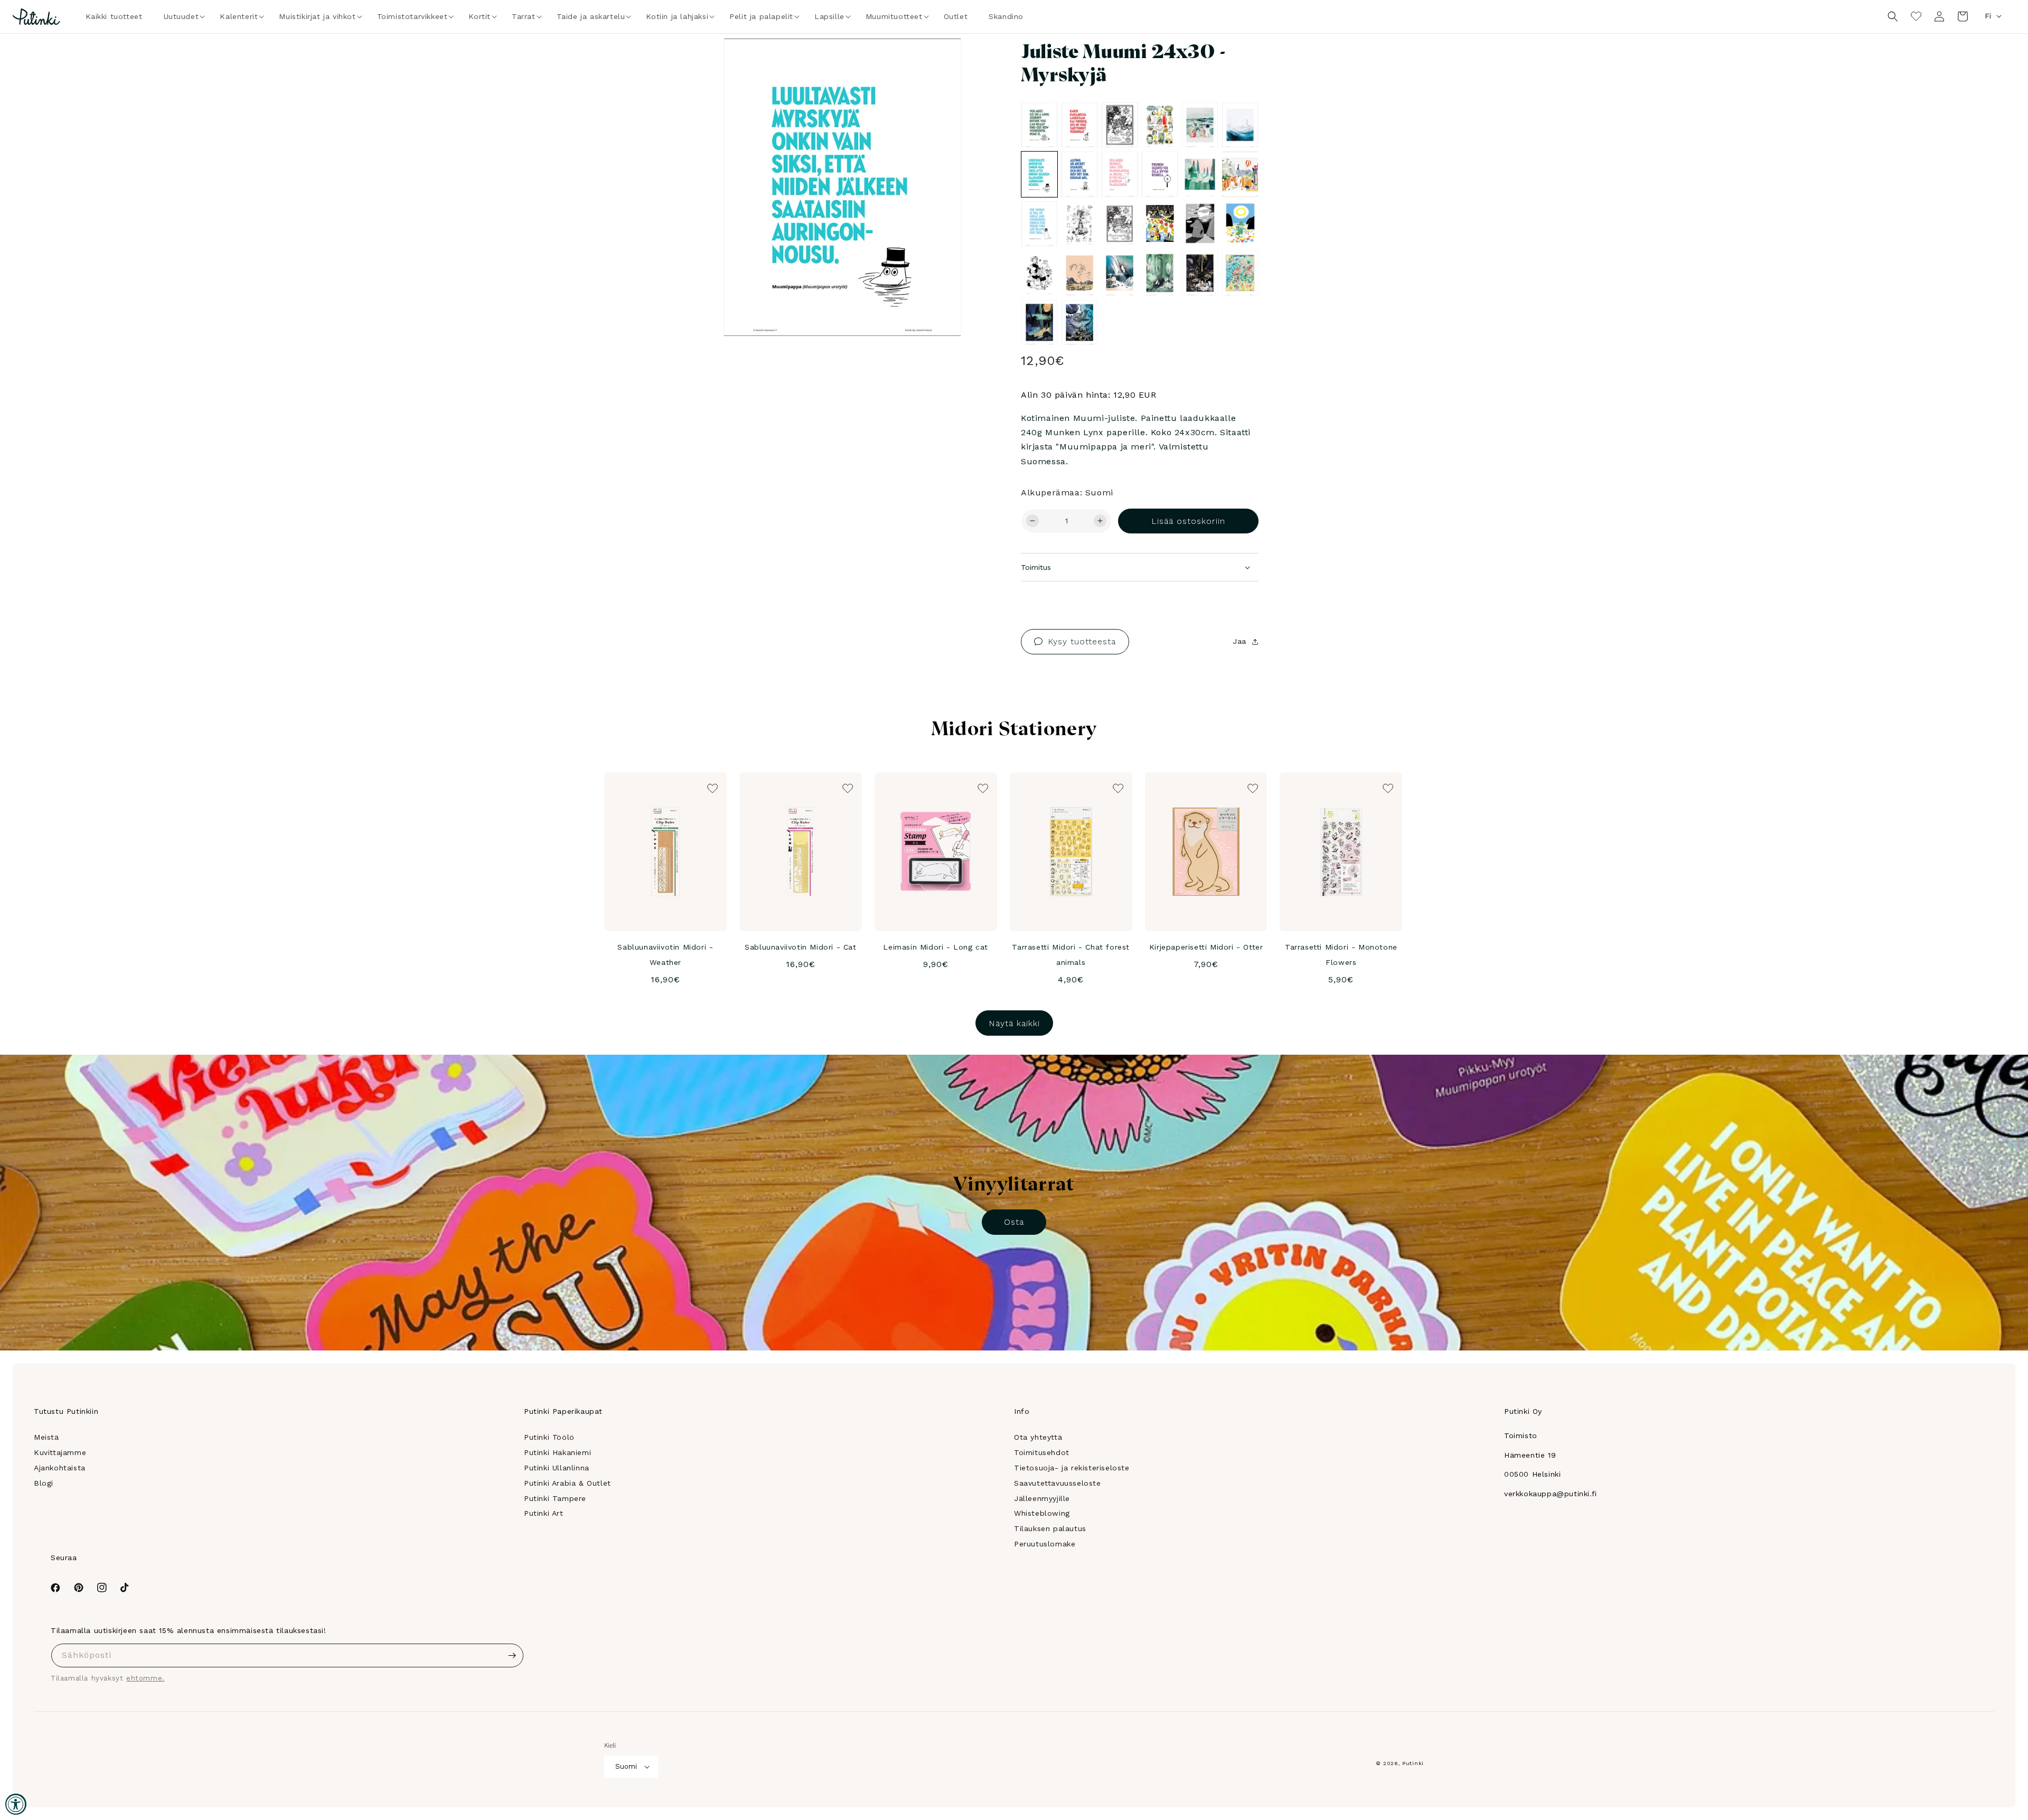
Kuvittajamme (60, 1452)
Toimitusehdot (1042, 1452)
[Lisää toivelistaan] (938, 61)
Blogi (44, 1483)
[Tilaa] (512, 1655)
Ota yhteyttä (1038, 1437)
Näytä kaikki (1014, 1023)
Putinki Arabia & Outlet (567, 1483)
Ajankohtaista (60, 1468)
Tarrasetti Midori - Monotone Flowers (1341, 955)
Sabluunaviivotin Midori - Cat (800, 947)
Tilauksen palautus (1050, 1528)
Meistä (46, 1437)
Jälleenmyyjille (1042, 1498)
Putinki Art (544, 1513)
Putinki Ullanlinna (557, 1468)
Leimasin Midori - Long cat (936, 947)
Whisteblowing (1042, 1513)
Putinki (1413, 1763)
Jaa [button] (1240, 641)
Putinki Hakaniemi (557, 1452)
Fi (1988, 16)
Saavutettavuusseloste (1058, 1483)
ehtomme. (145, 1678)
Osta (1014, 1222)
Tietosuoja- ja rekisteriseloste (1072, 1468)
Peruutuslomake (1045, 1544)
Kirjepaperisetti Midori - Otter (1206, 947)
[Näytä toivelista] (1916, 16)
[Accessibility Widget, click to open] (16, 1804)
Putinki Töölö (549, 1437)
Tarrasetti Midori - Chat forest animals (1071, 955)
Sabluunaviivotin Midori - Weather (665, 955)
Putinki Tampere (555, 1498)
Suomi (626, 1766)
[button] (181, 16)
